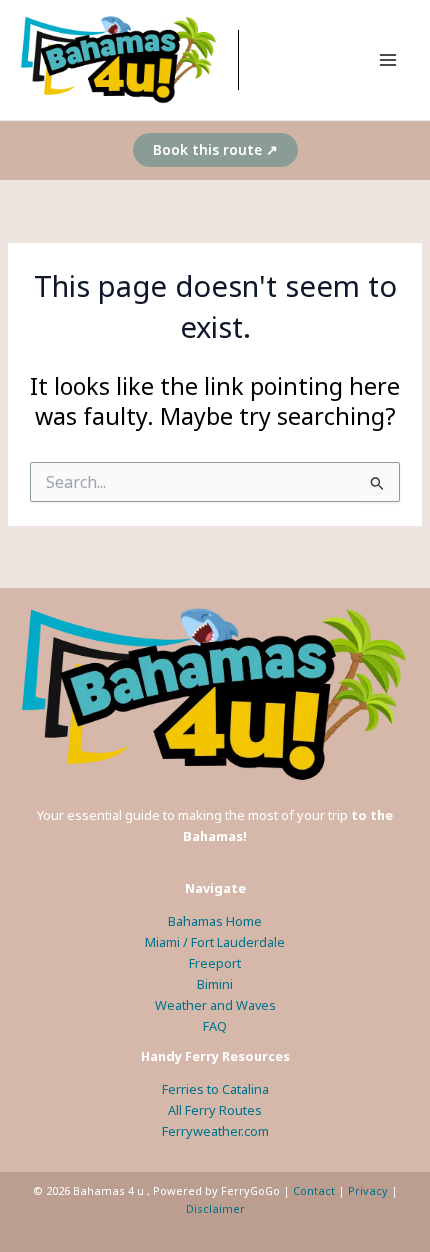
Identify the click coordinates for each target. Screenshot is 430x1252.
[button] (215, 150)
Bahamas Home (215, 921)
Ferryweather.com (215, 1131)
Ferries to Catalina (215, 1089)
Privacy (368, 1190)
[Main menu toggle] (388, 59)
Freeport (215, 963)
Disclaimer (215, 1208)
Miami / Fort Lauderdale (215, 942)
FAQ (215, 1026)
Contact (314, 1190)
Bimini (215, 984)
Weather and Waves (215, 1005)
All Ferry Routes (215, 1110)
